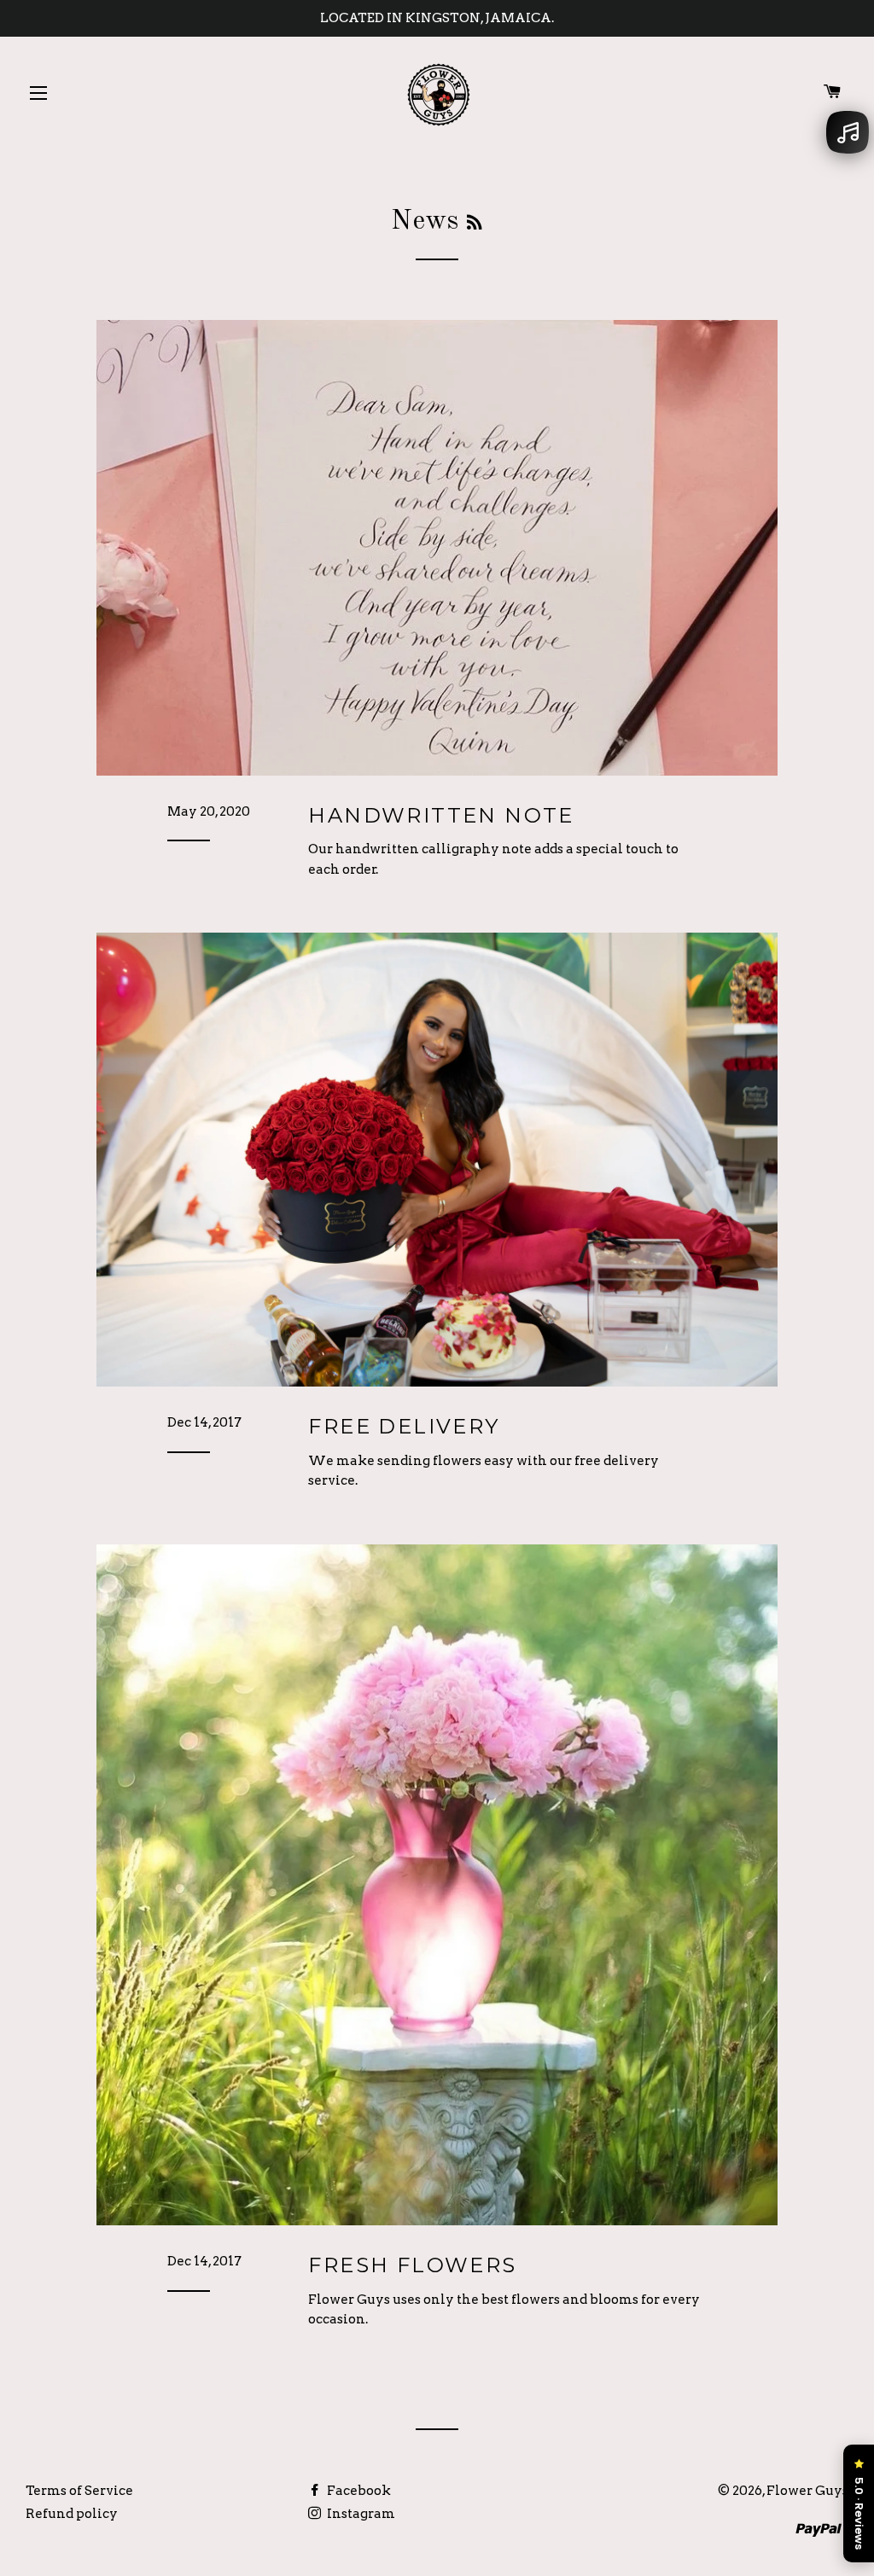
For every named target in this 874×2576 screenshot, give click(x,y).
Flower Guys (807, 2491)
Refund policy (72, 2514)
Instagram (360, 2514)
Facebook (358, 2491)
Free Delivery (404, 1426)
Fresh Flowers (412, 2265)
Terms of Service (79, 2491)
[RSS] (474, 224)
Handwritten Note (441, 815)
